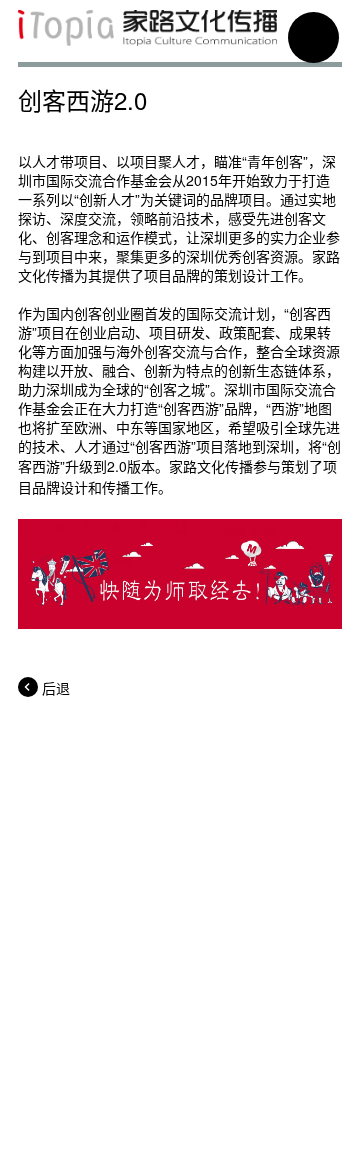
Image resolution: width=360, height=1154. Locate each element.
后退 (56, 688)
